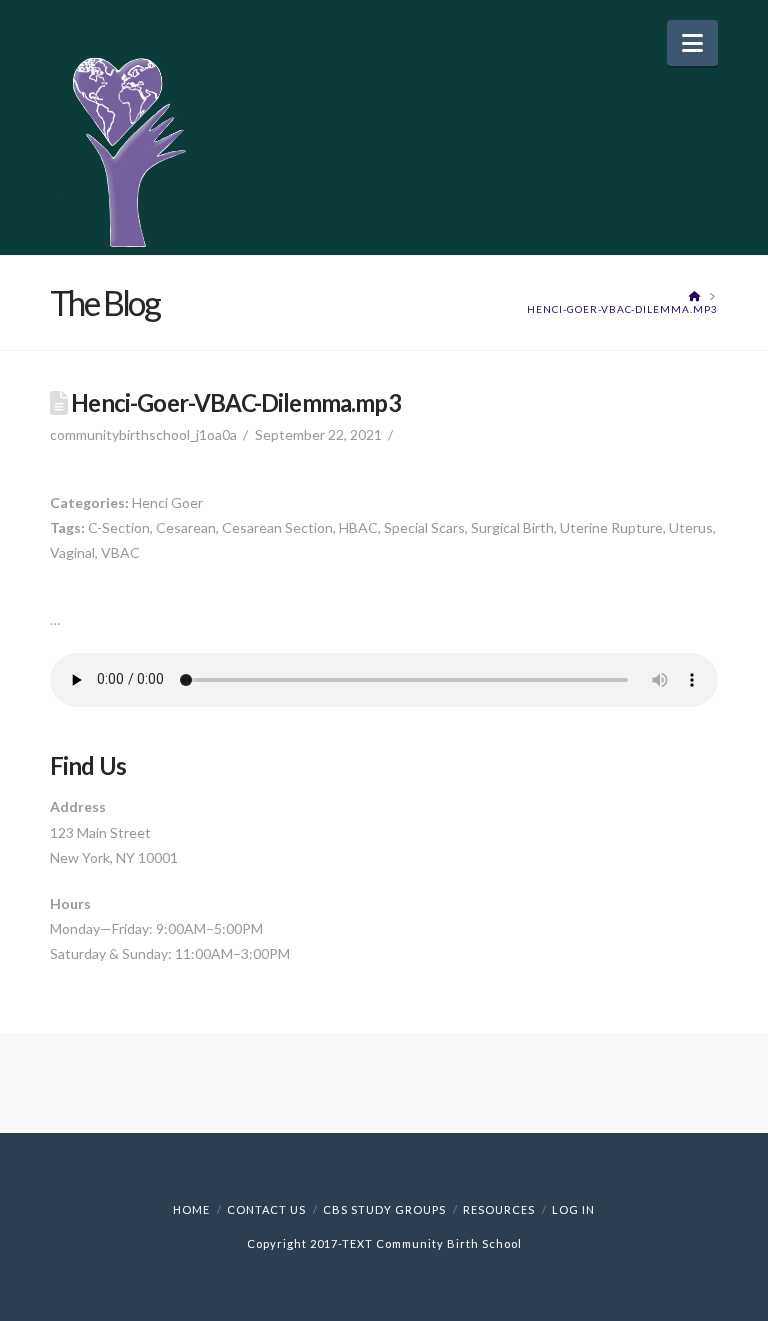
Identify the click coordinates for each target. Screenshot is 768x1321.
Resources (499, 1209)
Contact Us (266, 1209)
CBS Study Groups (384, 1209)
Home (191, 1209)
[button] (692, 43)
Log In (573, 1209)
